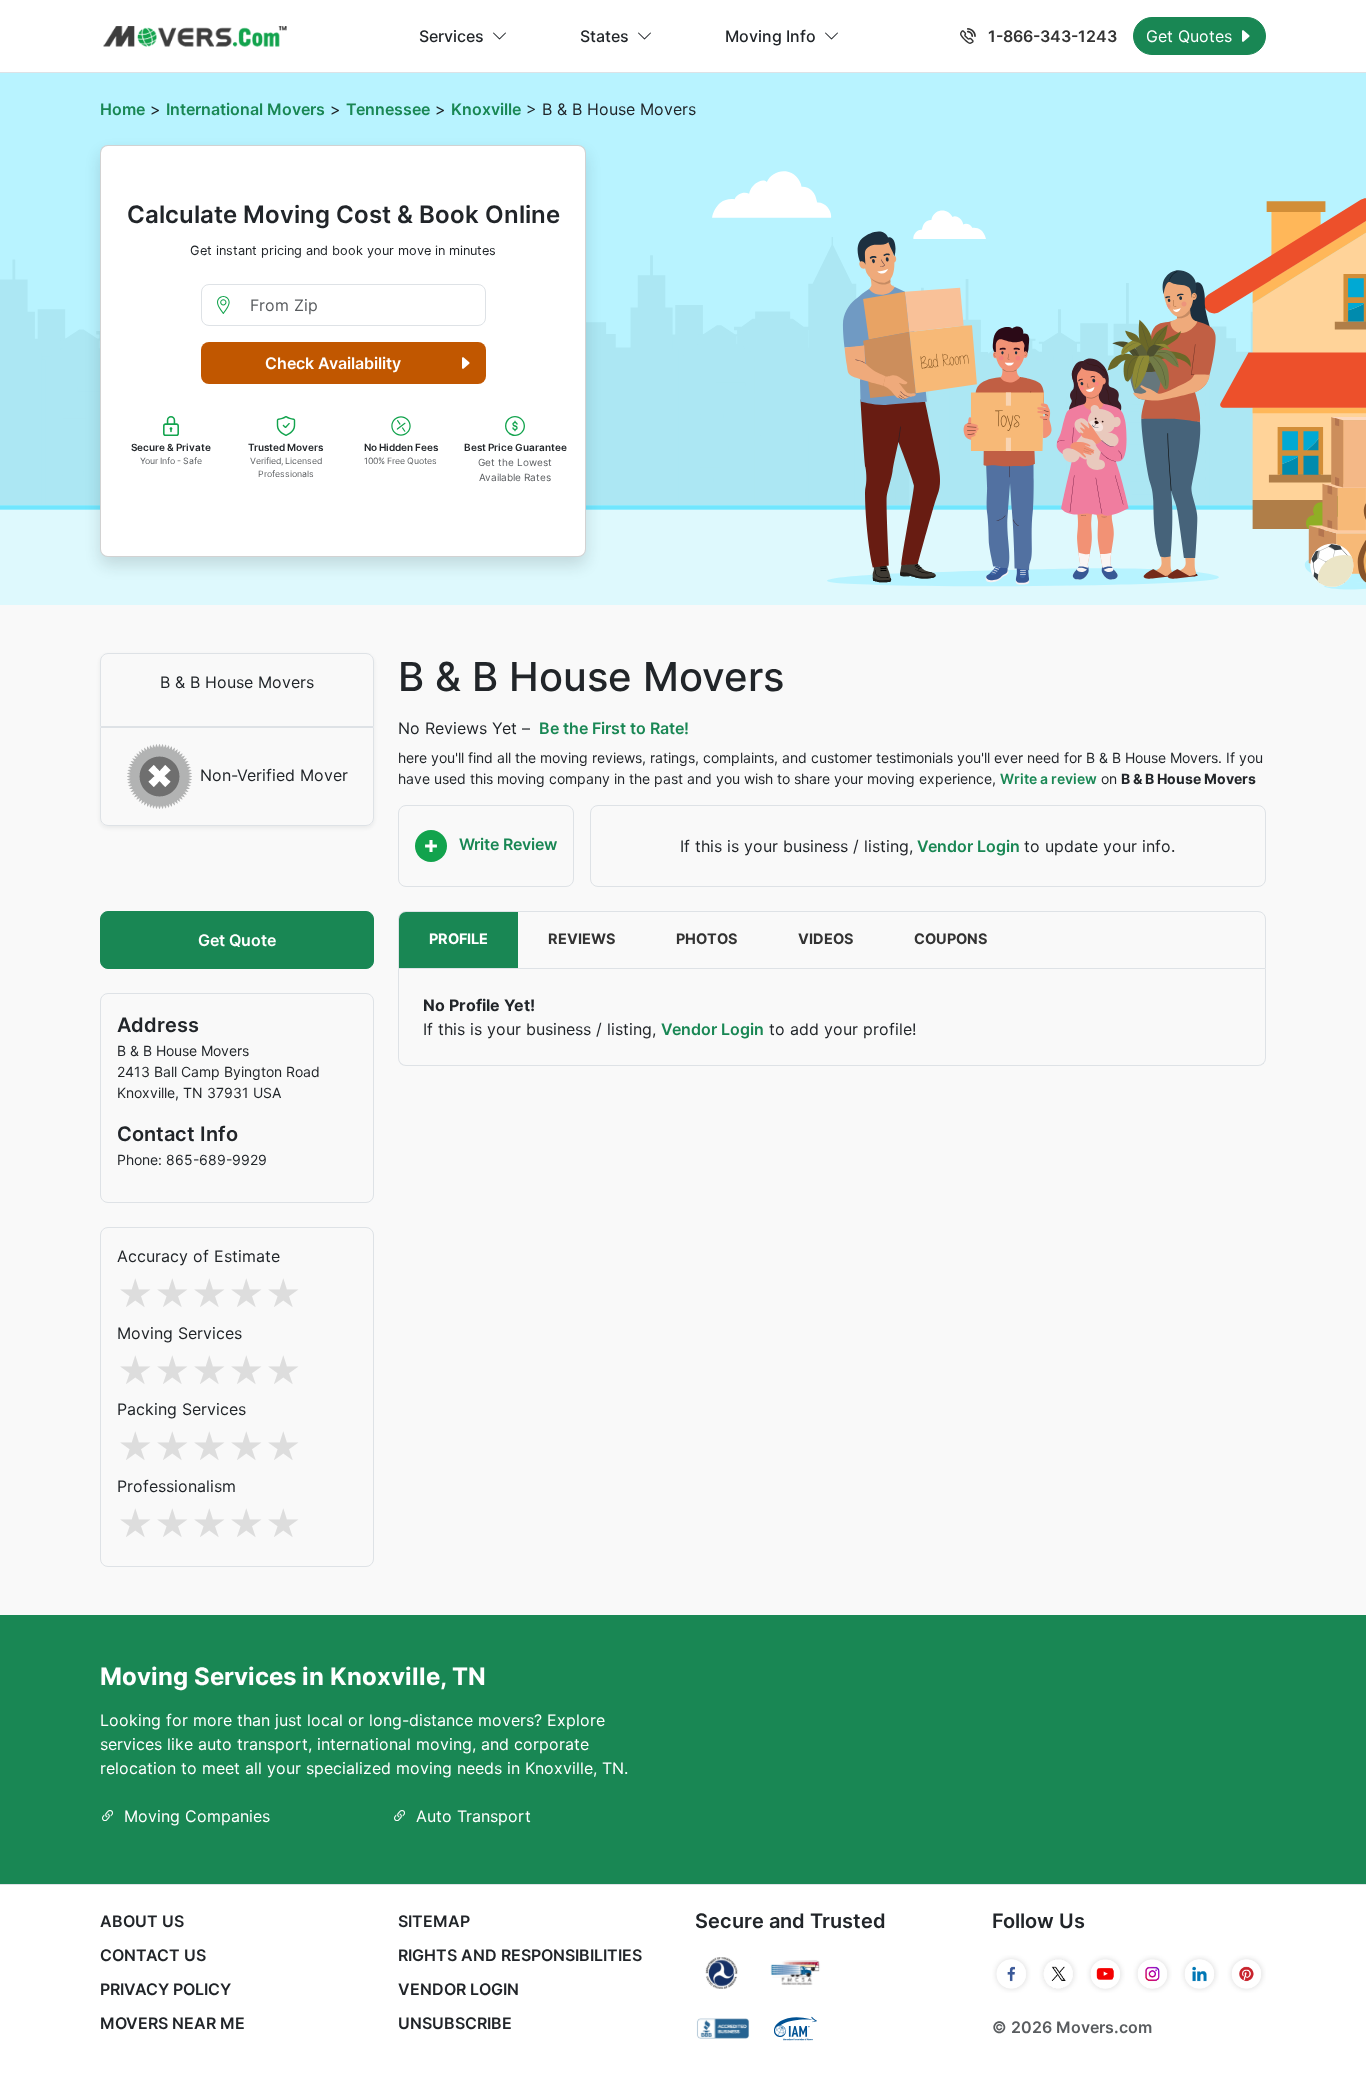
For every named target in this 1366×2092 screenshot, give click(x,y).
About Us (142, 1921)
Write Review (506, 844)
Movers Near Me (172, 2023)
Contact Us (153, 1955)
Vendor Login (968, 846)
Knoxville (486, 109)
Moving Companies (197, 1816)
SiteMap (434, 1921)
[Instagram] (1152, 1974)
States (604, 36)
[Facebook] (1011, 1974)
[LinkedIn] (1199, 1974)
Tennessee (388, 109)
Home (122, 109)
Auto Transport (473, 1816)
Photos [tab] (707, 939)
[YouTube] (1105, 1974)
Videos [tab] (826, 939)
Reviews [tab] (582, 939)
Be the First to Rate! (614, 728)
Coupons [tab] (951, 939)
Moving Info (770, 36)
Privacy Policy (165, 1989)
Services (451, 36)
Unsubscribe (455, 2023)
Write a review (1048, 778)
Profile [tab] (458, 939)
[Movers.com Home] (195, 36)
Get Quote (237, 940)
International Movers (245, 109)
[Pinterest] (1246, 1974)
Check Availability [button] (333, 363)
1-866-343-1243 (1050, 36)
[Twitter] (1058, 1974)
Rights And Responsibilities (520, 1955)
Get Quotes (1191, 36)
